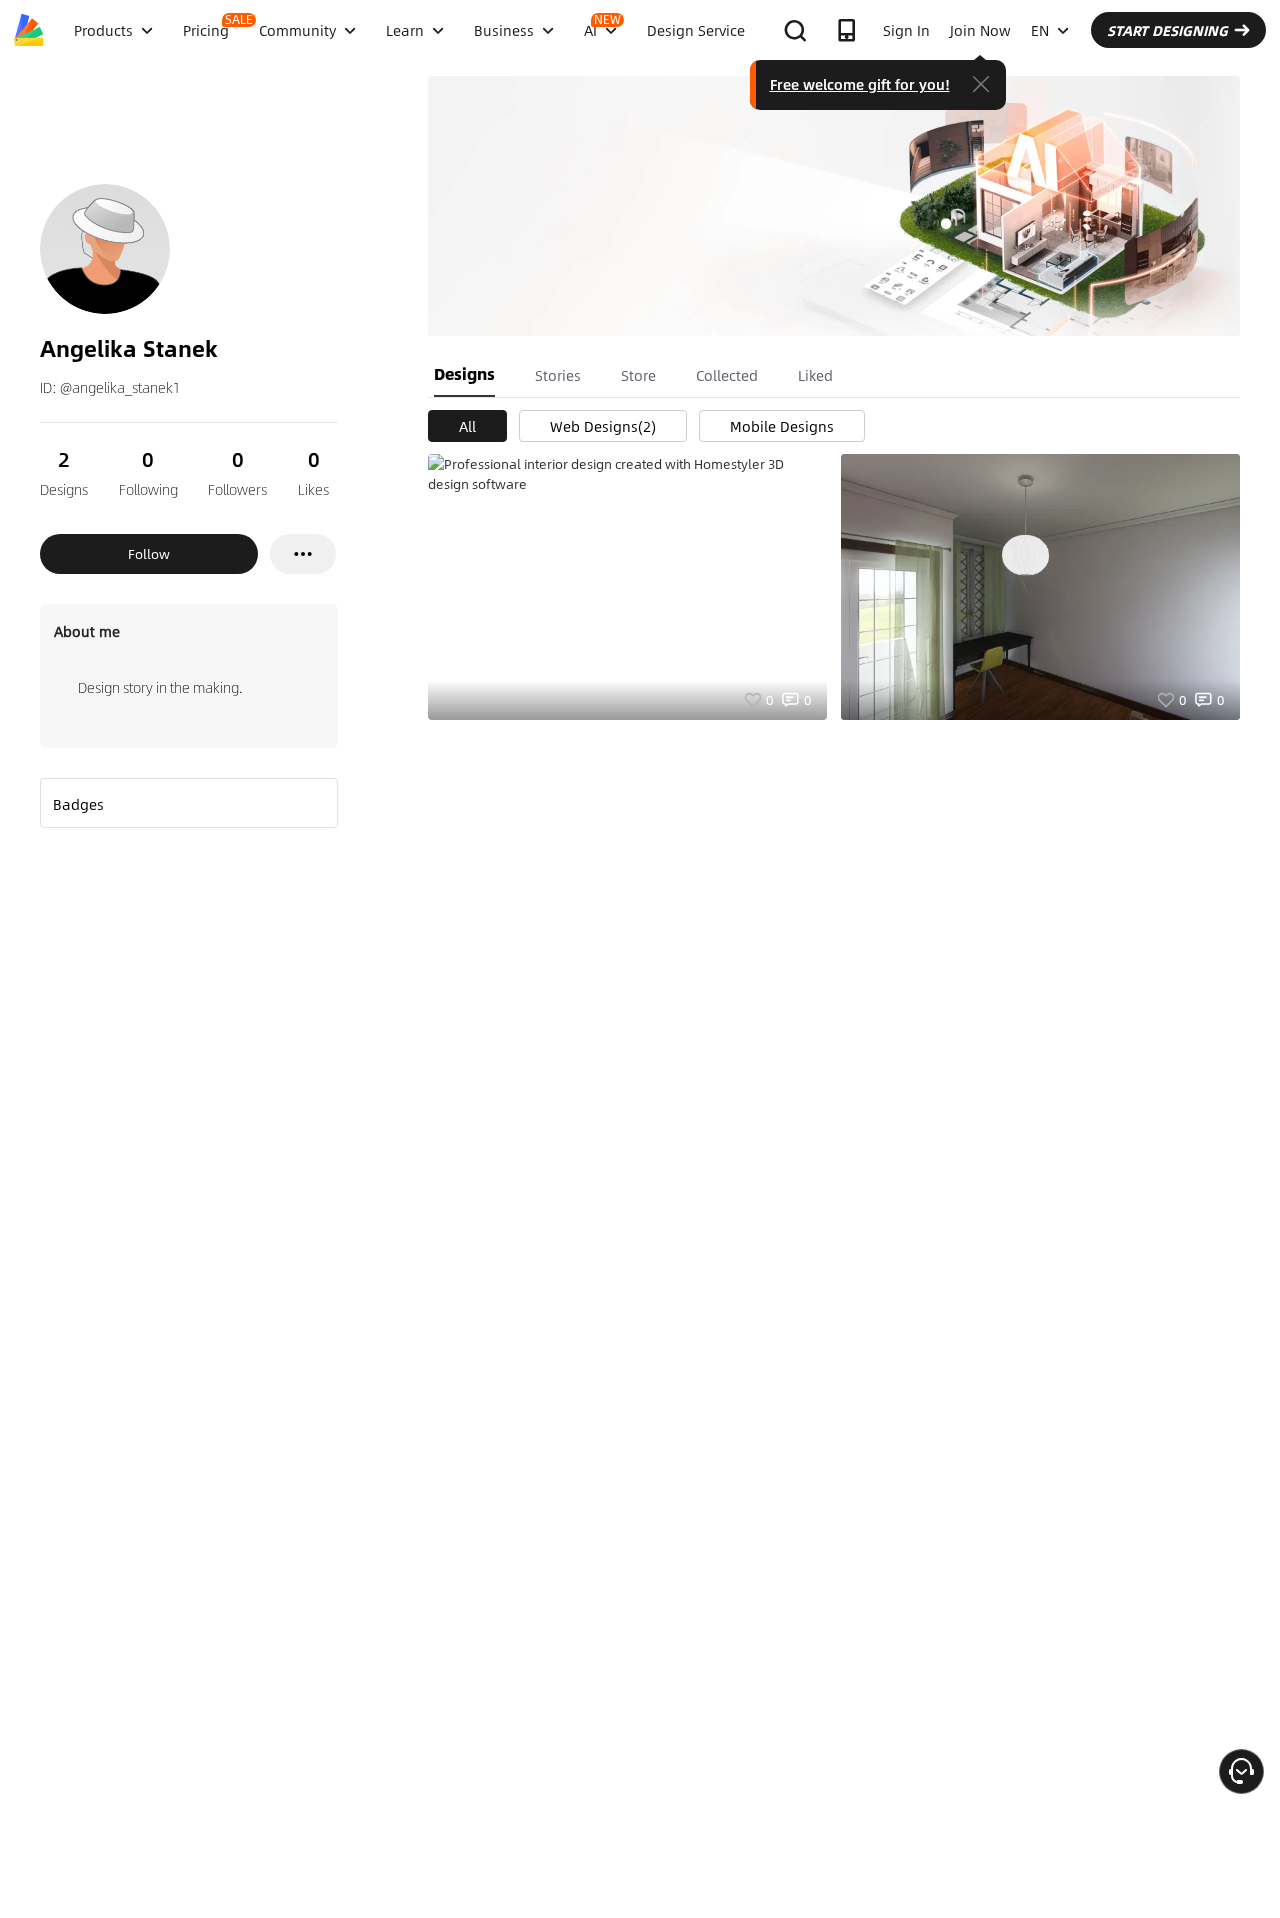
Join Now (980, 30)
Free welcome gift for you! (860, 84)
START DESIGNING (1167, 30)
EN (1040, 30)
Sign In (906, 30)
